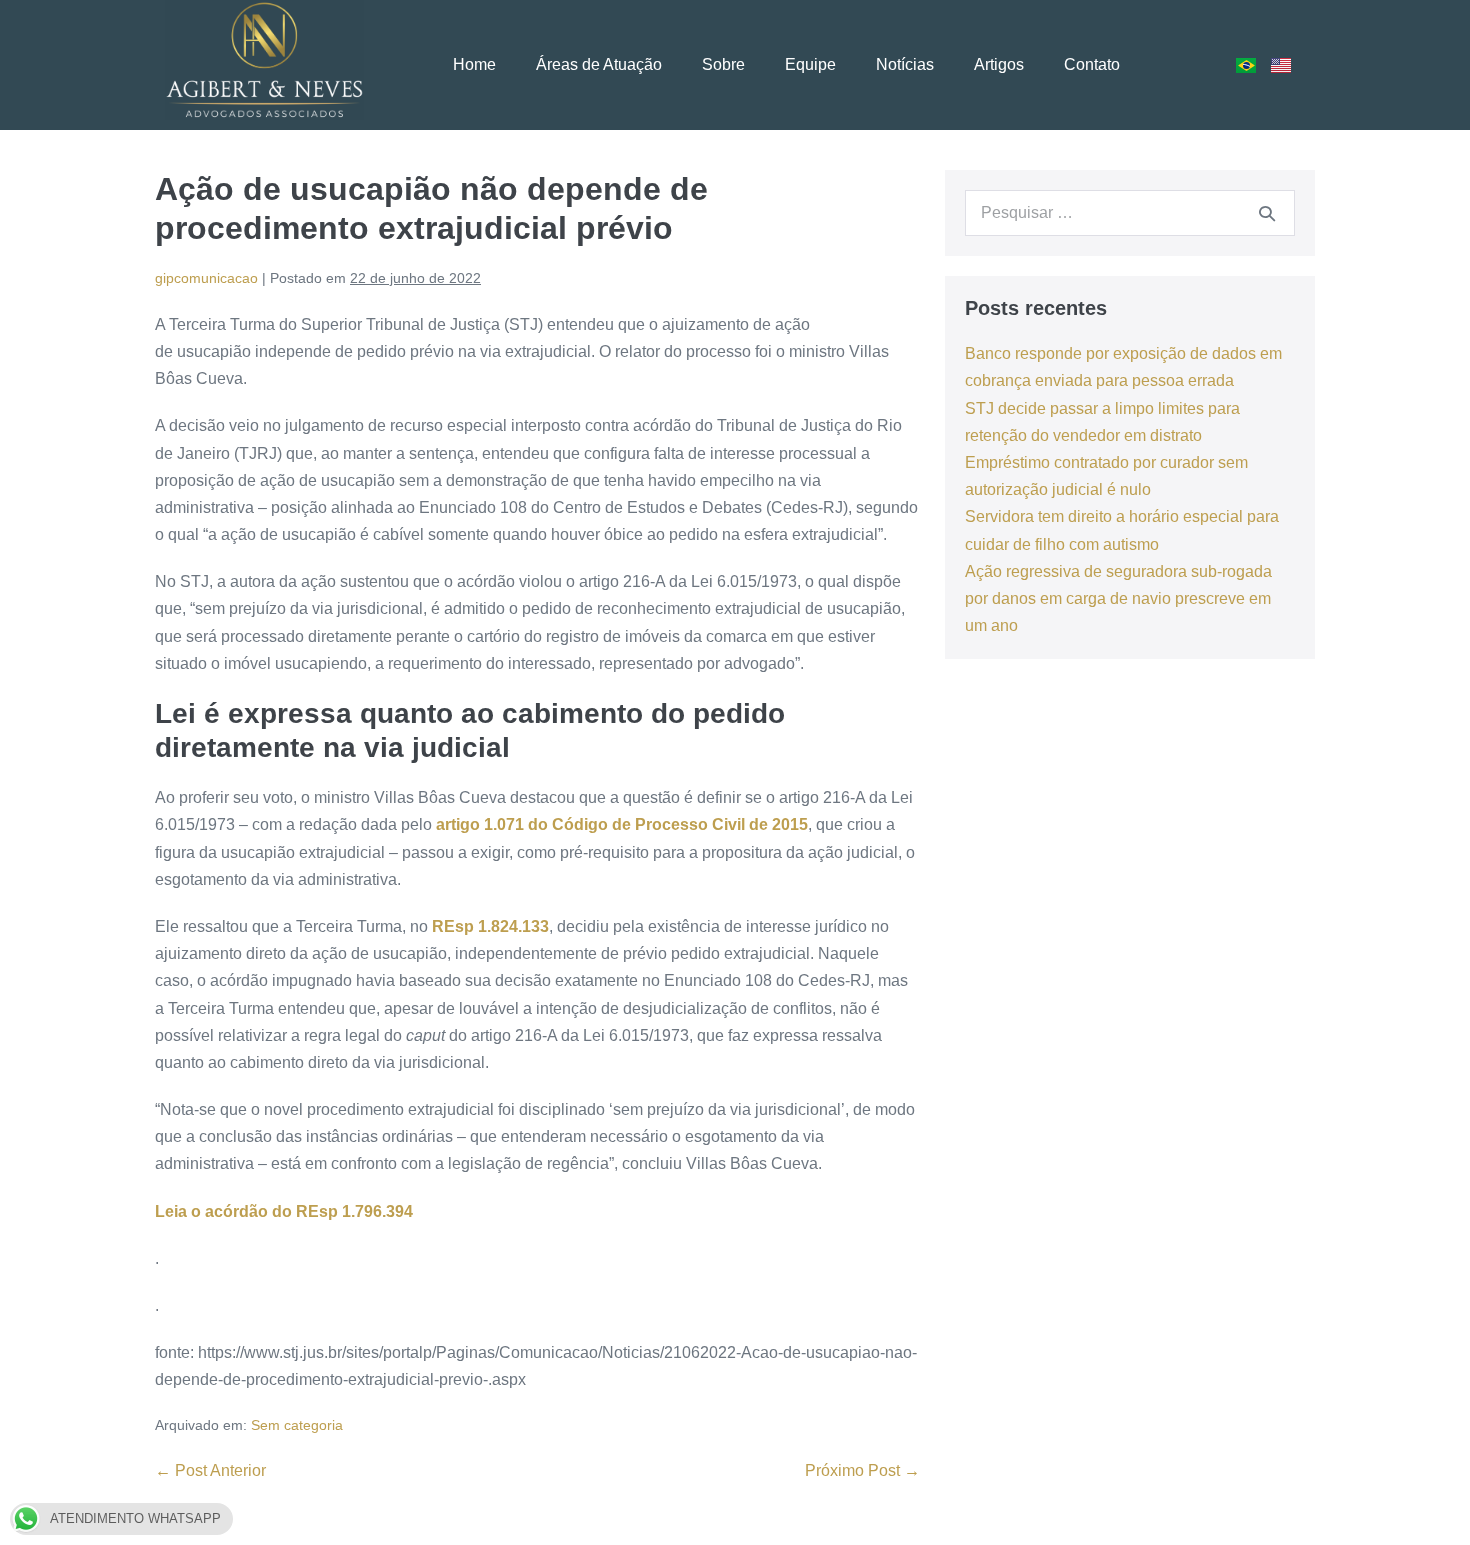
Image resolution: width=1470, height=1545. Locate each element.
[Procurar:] (1130, 212)
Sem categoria (297, 1425)
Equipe (810, 64)
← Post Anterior (210, 1470)
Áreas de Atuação (599, 64)
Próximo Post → (862, 1470)
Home (474, 64)
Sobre (723, 64)
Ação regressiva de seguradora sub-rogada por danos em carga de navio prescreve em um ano (1118, 598)
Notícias (905, 64)
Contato (1092, 64)
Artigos (999, 64)
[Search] (1267, 213)
